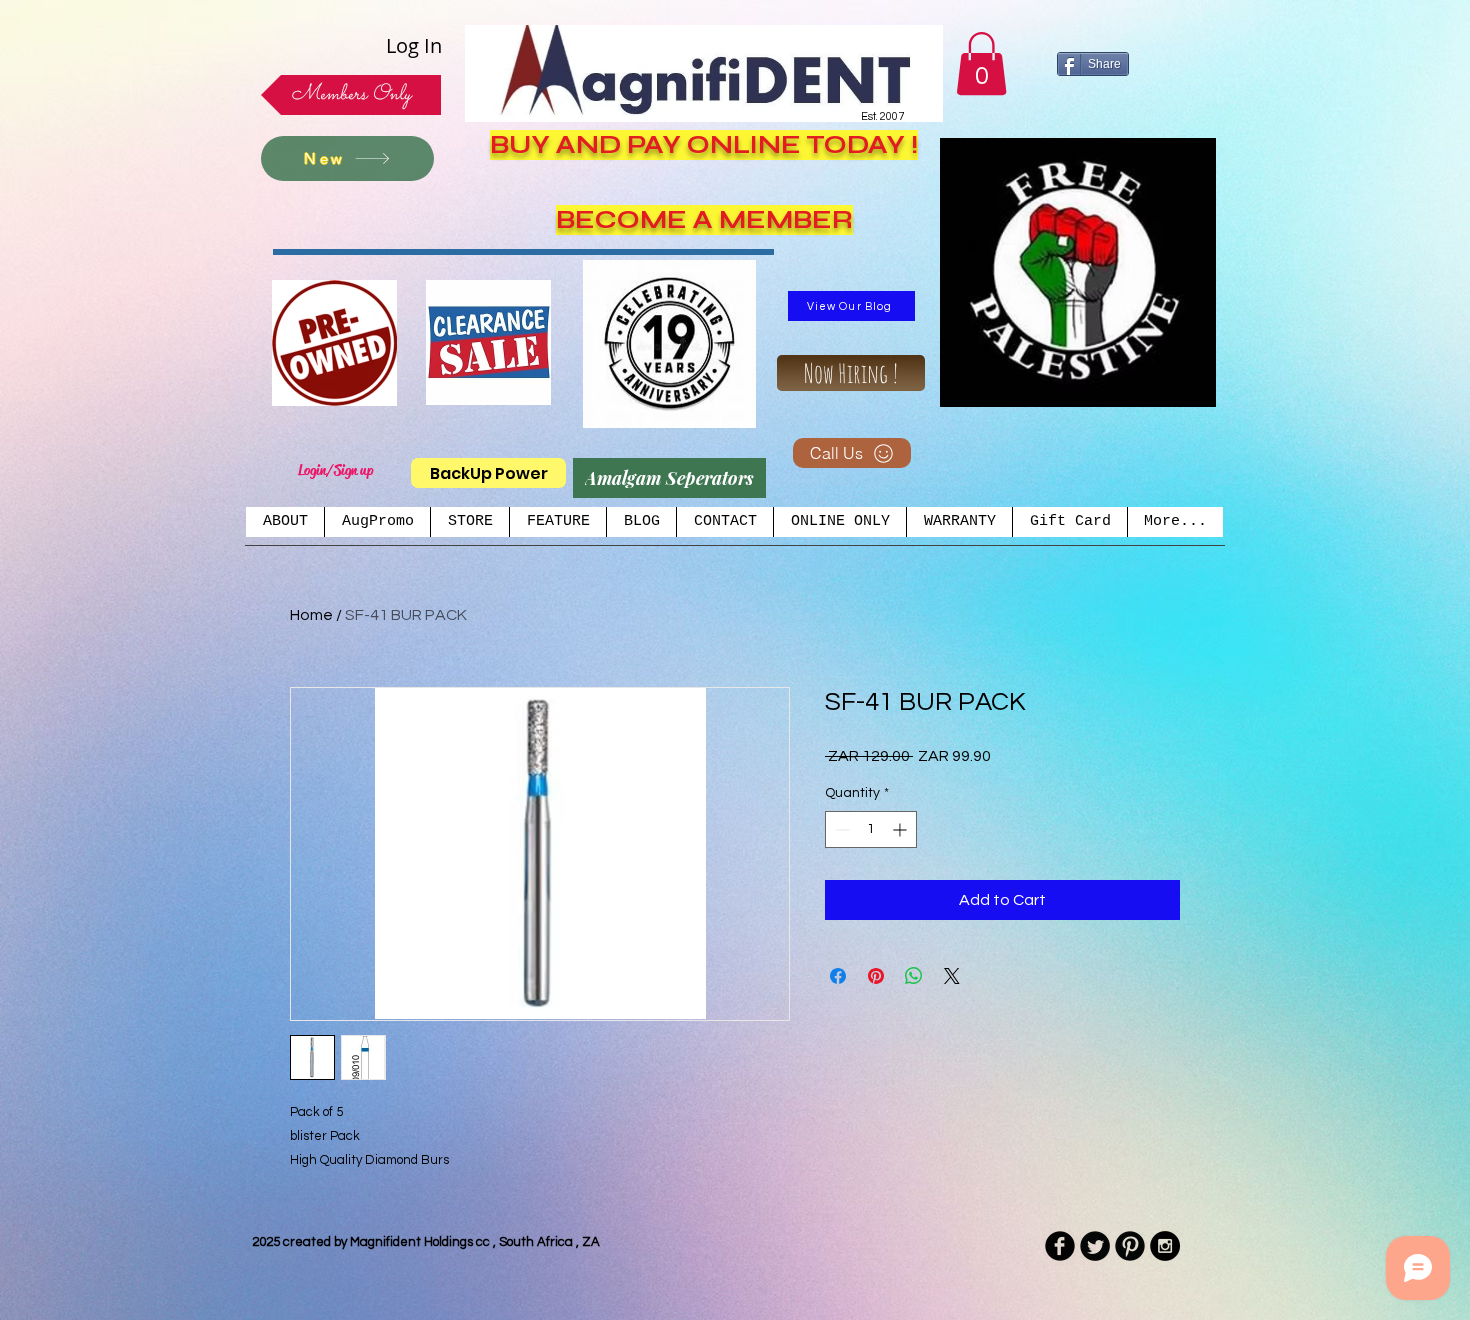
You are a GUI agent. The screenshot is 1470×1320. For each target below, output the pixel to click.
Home (311, 615)
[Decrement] (840, 829)
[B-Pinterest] (1130, 1246)
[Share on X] (952, 976)
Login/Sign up (335, 470)
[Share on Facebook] (838, 976)
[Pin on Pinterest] (876, 976)
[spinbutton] (871, 829)
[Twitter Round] (1095, 1246)
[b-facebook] (1060, 1246)
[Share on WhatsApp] (914, 976)
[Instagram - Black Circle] (1165, 1246)
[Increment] (901, 829)
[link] (981, 63)
